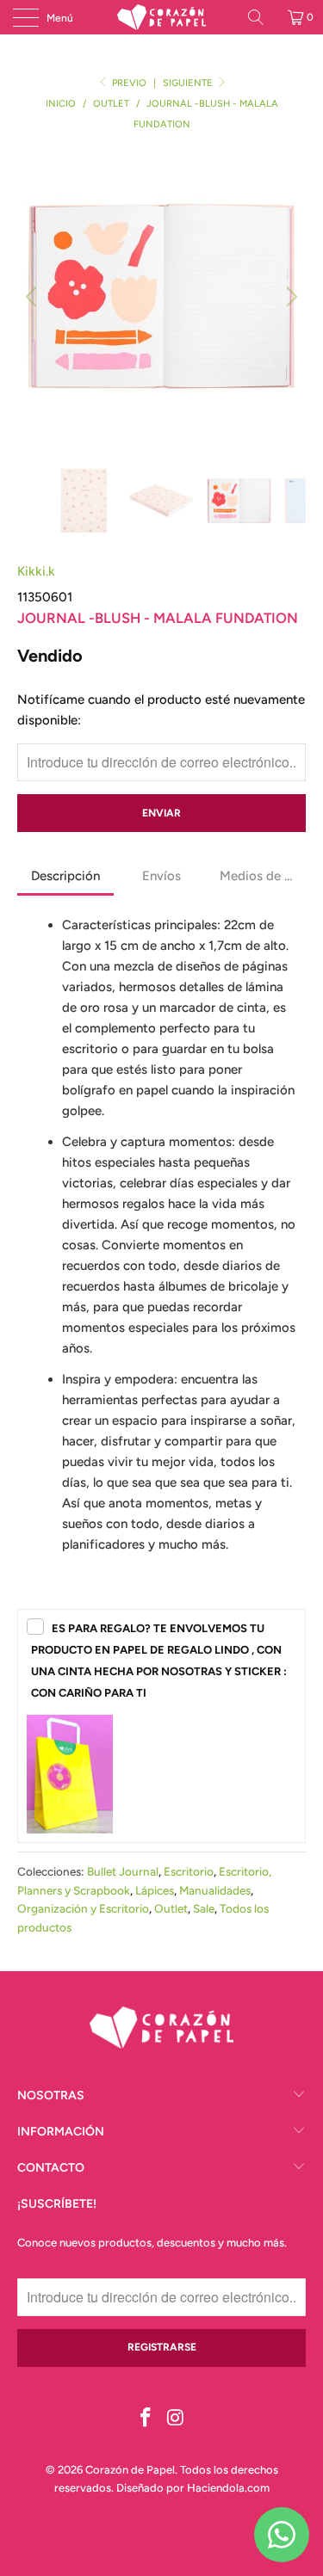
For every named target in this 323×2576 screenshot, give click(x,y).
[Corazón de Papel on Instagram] (176, 2419)
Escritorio (189, 1871)
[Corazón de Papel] (162, 17)
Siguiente (189, 83)
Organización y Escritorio (83, 1908)
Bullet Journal (123, 1871)
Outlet (171, 1908)
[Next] (289, 296)
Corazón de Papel (130, 2470)
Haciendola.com (228, 2488)
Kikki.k (36, 571)
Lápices (155, 1890)
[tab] (65, 878)
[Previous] (34, 296)
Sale (204, 1908)
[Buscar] (262, 17)
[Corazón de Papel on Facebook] (146, 2419)
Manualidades (215, 1890)
